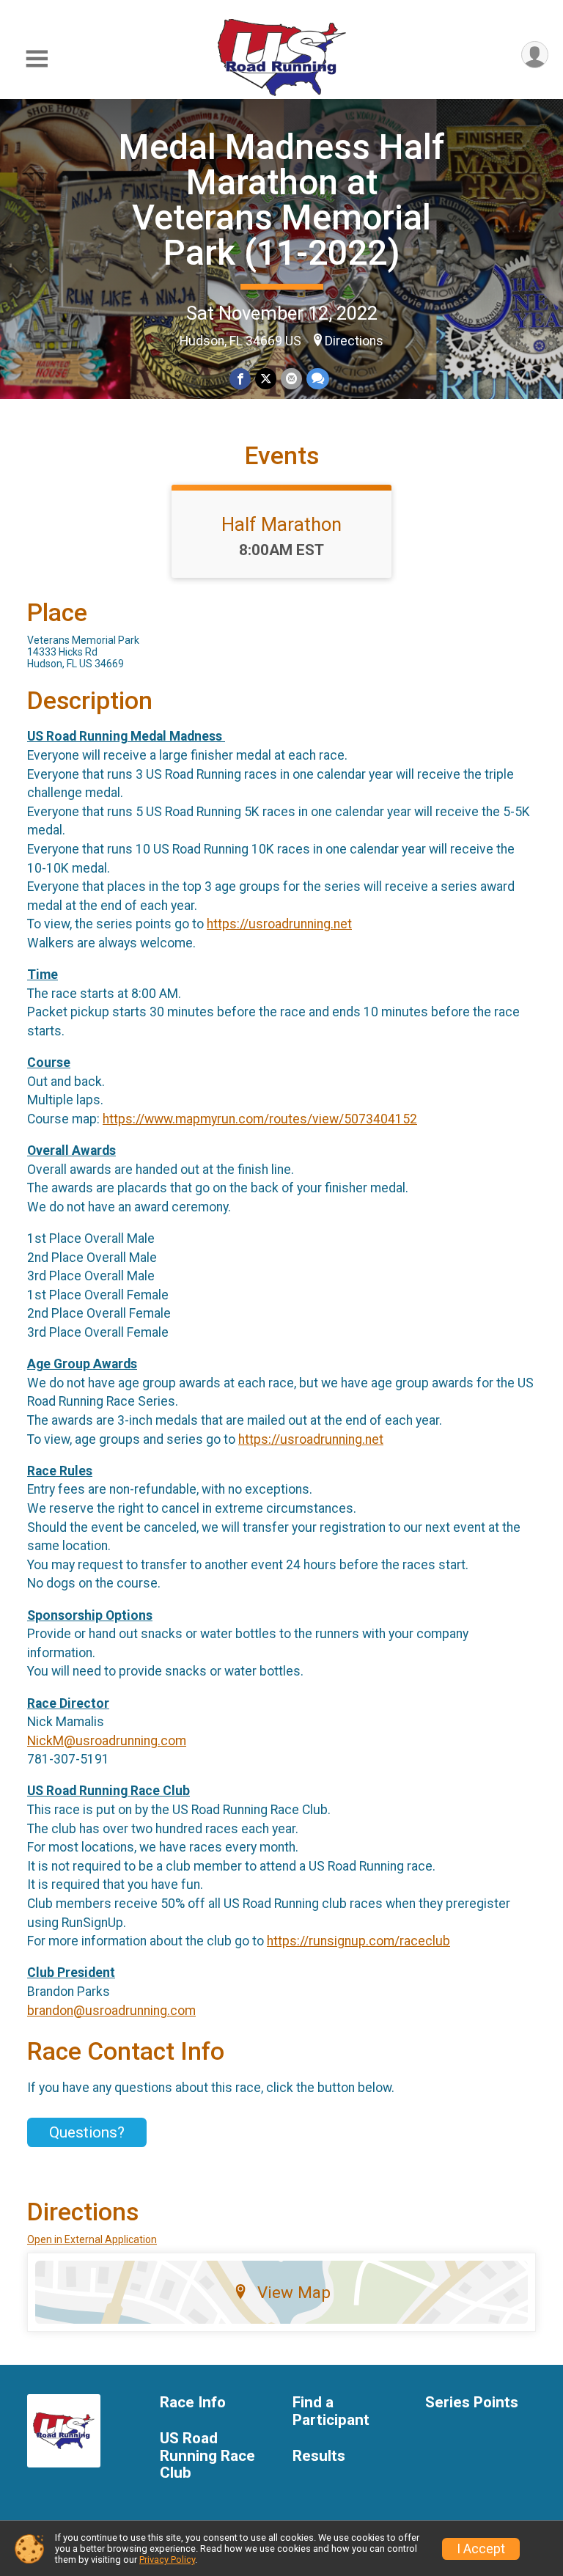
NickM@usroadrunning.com (107, 1741)
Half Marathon (281, 524)
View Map (294, 2292)
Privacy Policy (167, 2560)
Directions (354, 341)
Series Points (472, 2403)
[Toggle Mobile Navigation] (37, 59)
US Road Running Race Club (207, 2456)
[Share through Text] (318, 379)
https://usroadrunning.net (279, 924)
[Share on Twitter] (266, 379)
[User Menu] (535, 55)
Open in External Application (92, 2239)
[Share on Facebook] (240, 379)
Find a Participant (331, 2411)
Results (319, 2456)
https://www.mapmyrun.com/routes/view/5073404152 (260, 1119)
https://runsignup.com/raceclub (358, 1941)
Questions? (87, 2132)
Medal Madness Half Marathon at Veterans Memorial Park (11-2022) (282, 200)
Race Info (193, 2403)
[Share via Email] (291, 379)
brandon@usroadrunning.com (111, 2011)
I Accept (481, 2549)
